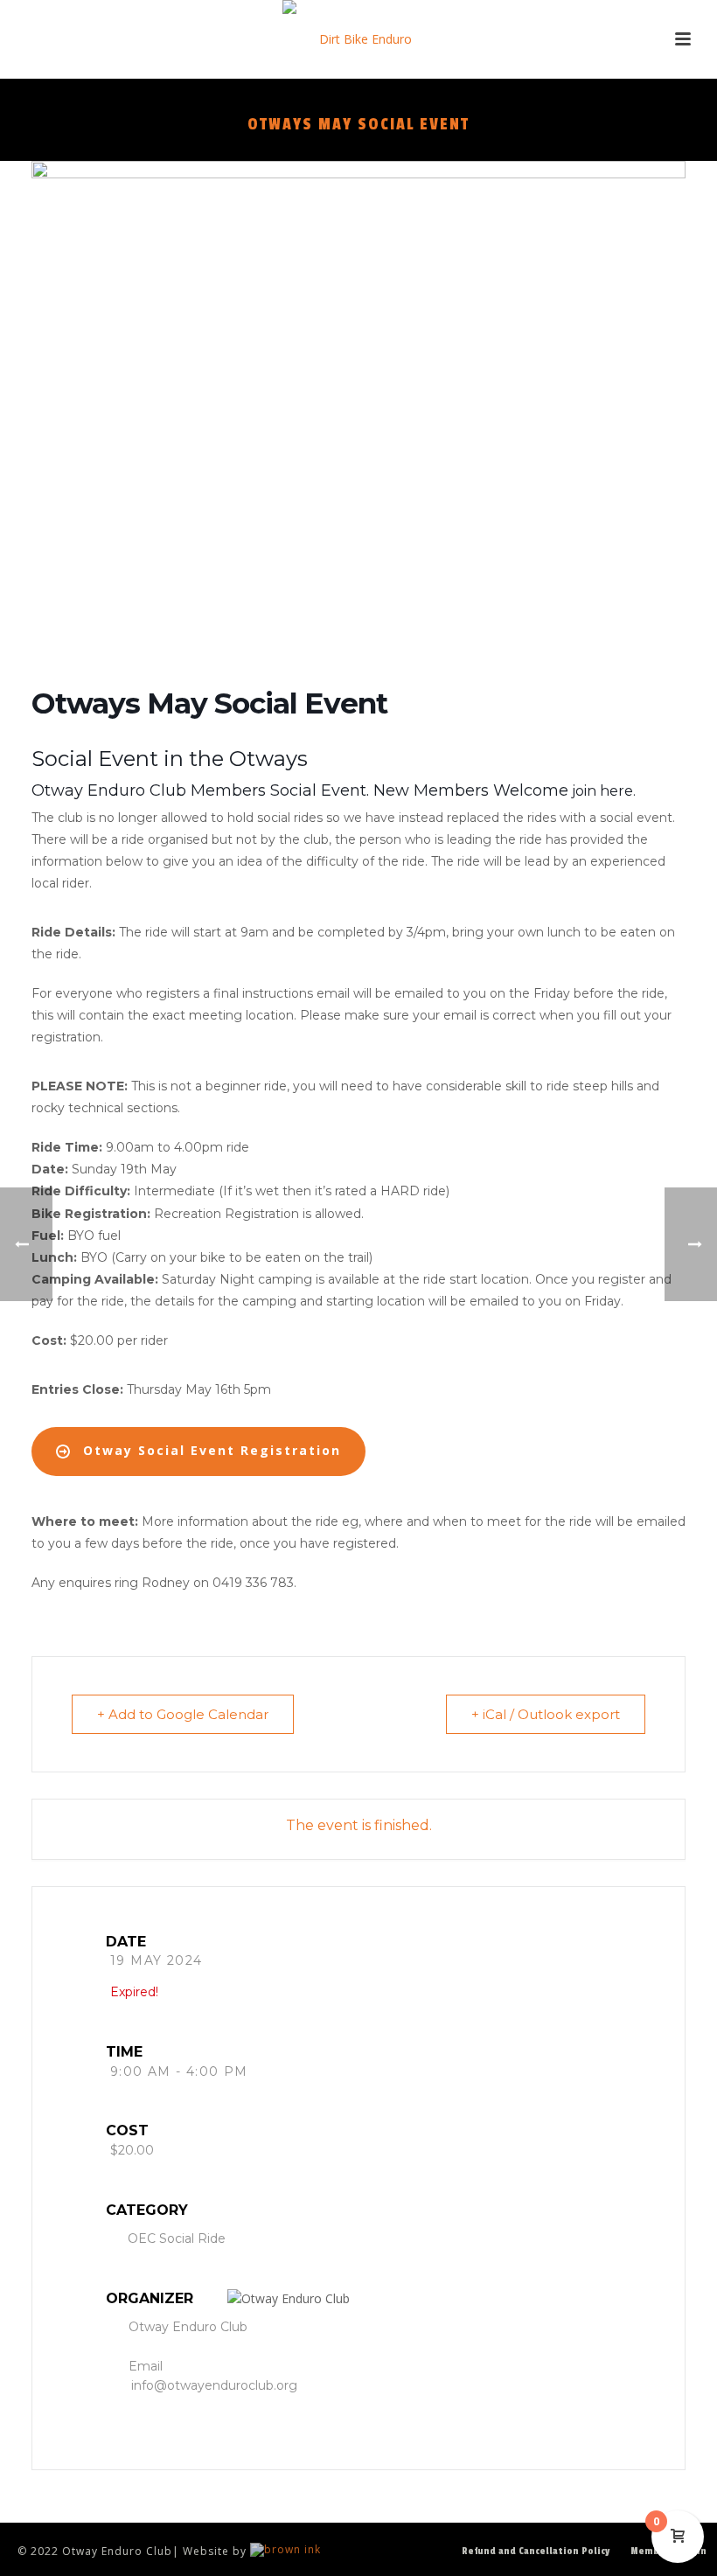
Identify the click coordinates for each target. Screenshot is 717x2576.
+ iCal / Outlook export (546, 1714)
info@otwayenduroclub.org (214, 2385)
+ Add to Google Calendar (183, 1714)
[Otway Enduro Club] (359, 39)
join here (601, 791)
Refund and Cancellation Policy (536, 2551)
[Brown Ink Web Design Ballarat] (285, 2551)
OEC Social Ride (177, 2238)
